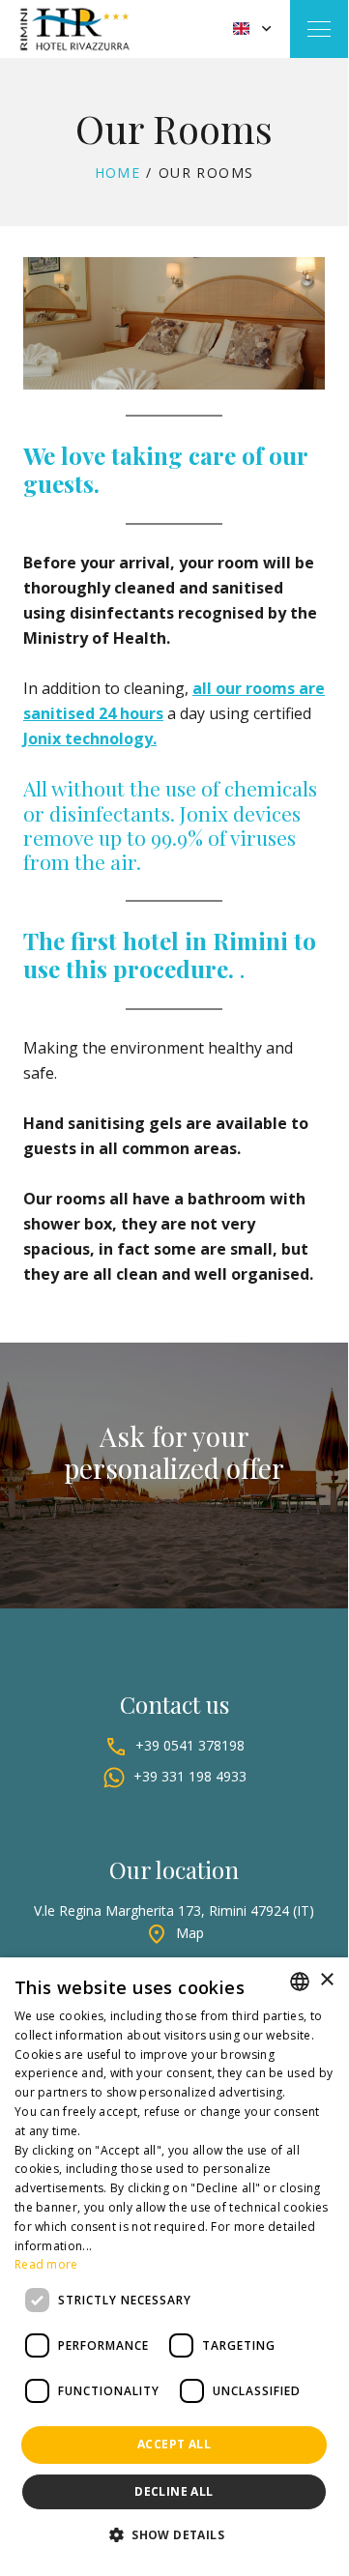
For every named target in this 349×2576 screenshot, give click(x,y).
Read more (46, 2264)
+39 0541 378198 (190, 1745)
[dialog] (174, 2263)
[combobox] (300, 1982)
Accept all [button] (174, 2444)
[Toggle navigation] (319, 29)
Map (190, 1933)
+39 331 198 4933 (190, 1776)
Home (118, 173)
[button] (174, 2535)
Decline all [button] (174, 2491)
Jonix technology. (90, 738)
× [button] (326, 1980)
